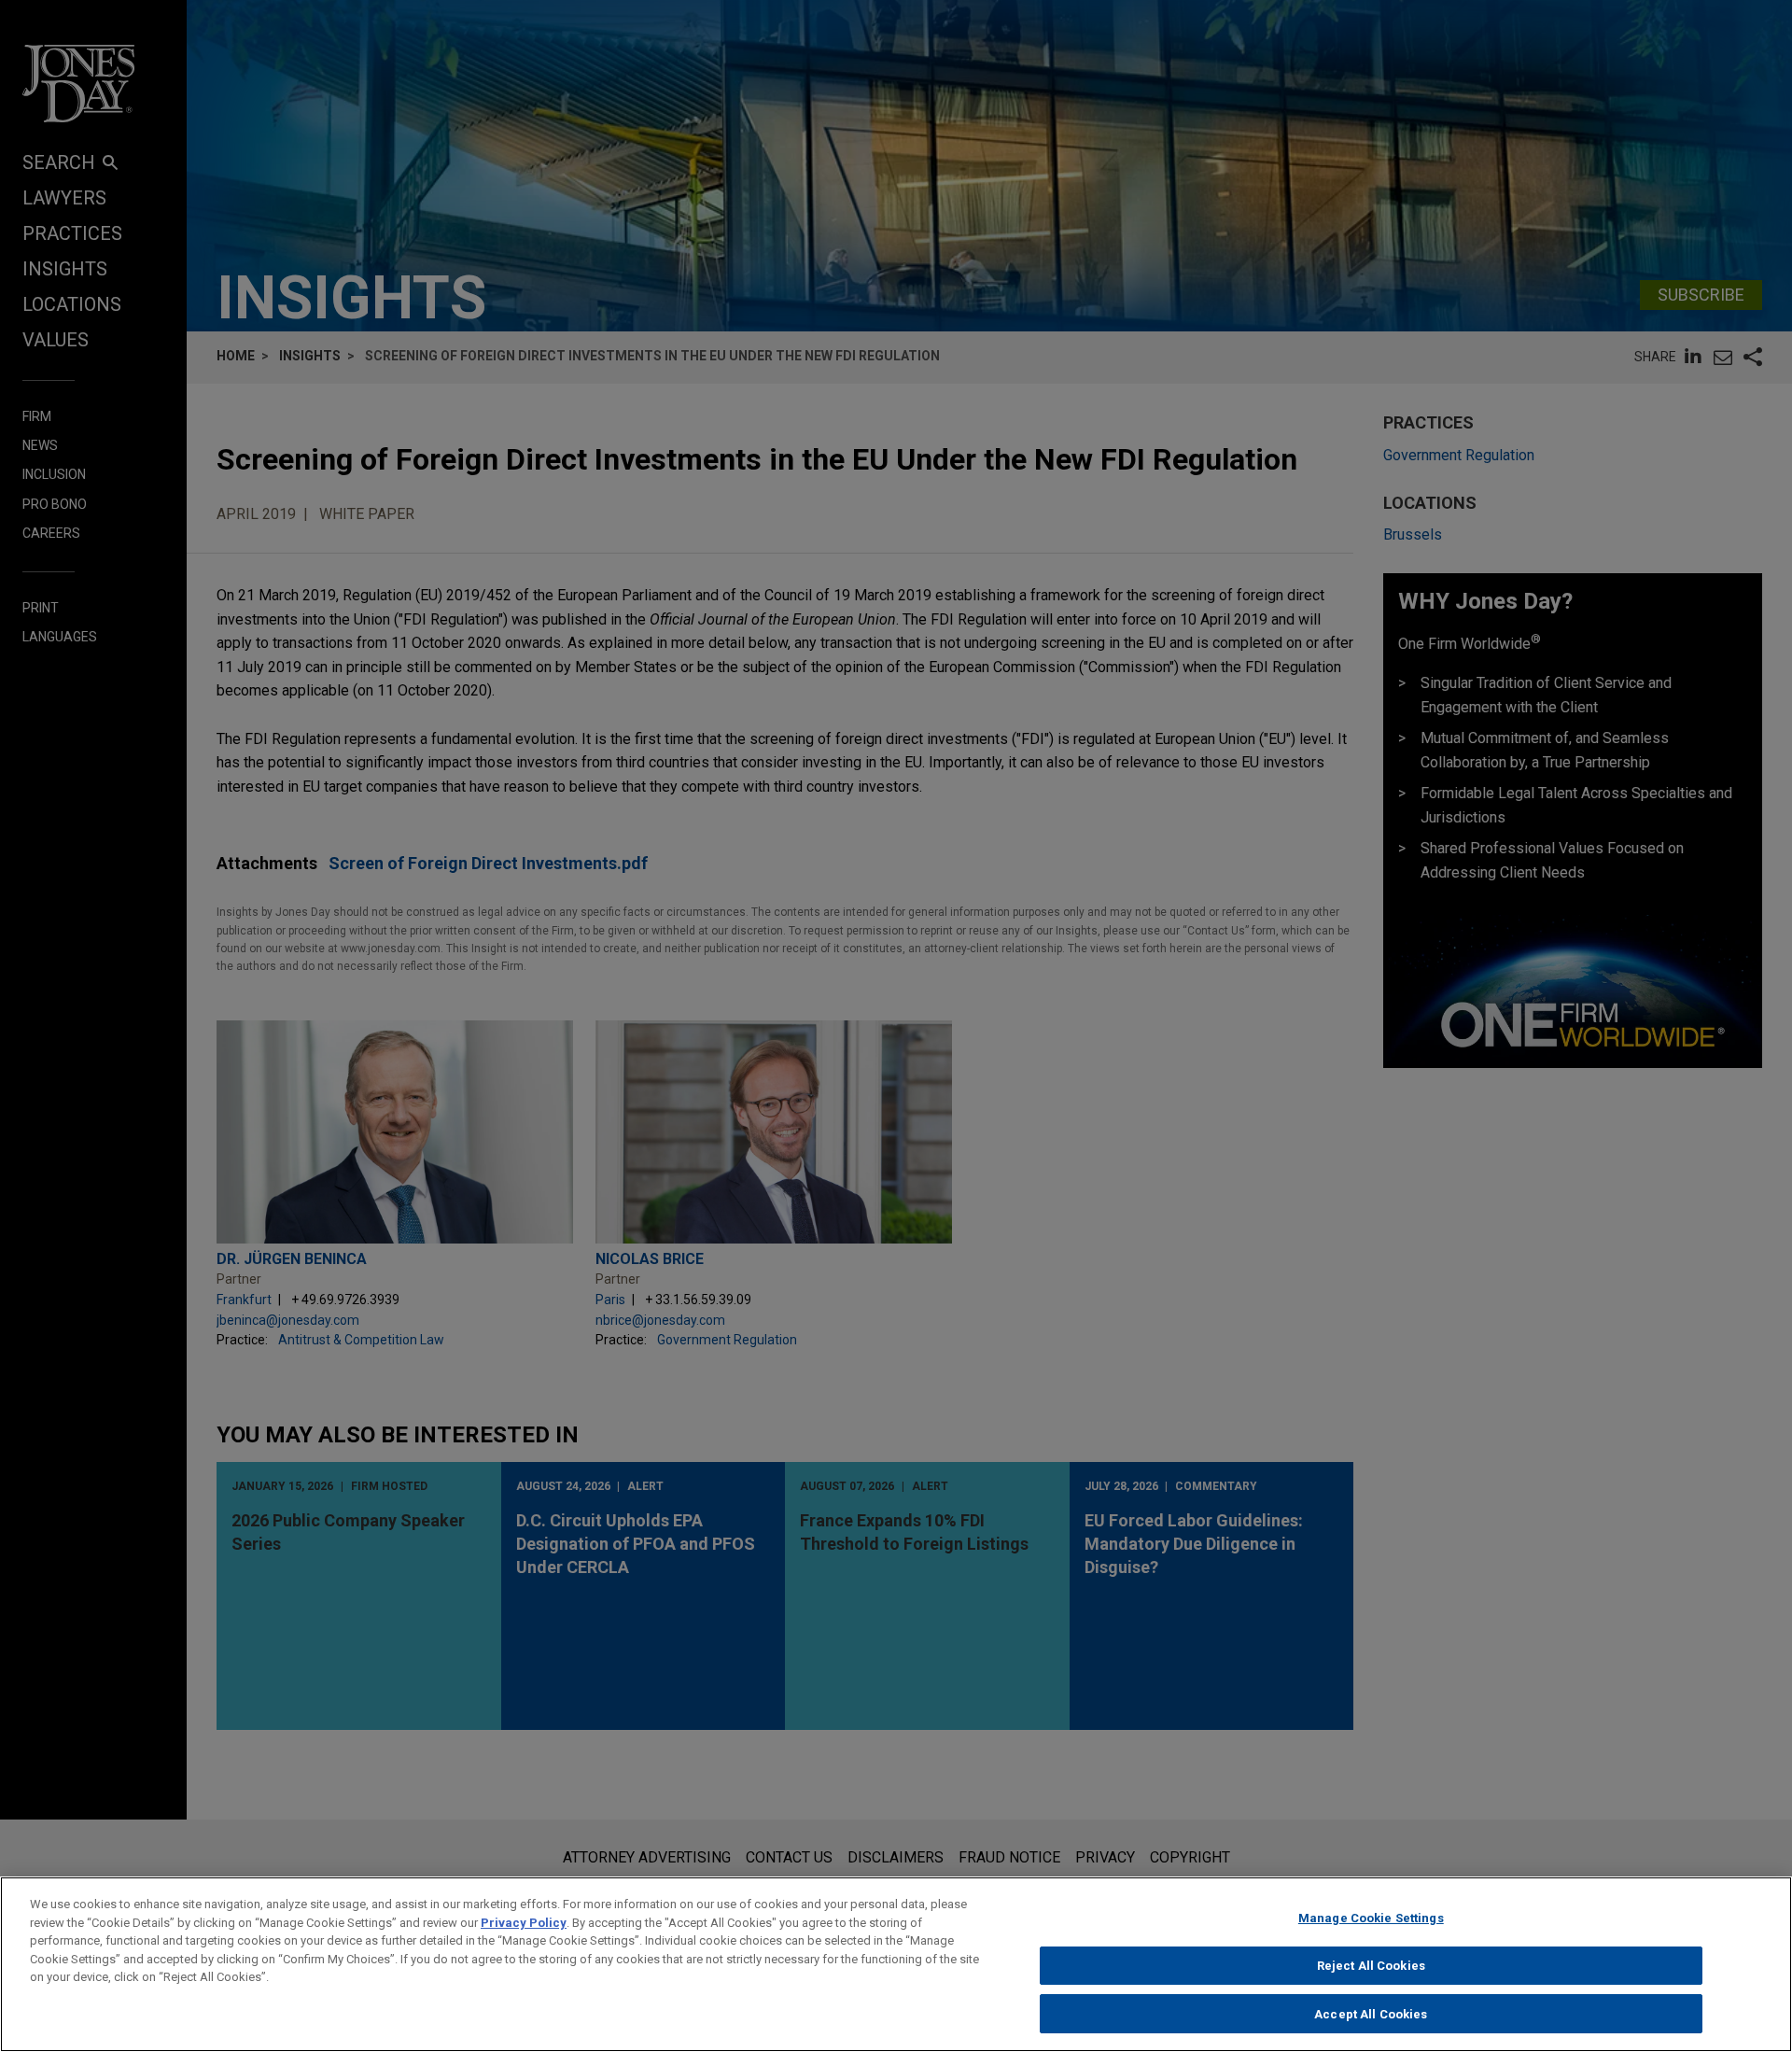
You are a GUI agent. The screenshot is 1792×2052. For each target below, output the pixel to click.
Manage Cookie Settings (1371, 1918)
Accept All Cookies (1371, 2013)
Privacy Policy (524, 1923)
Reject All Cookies (1371, 1966)
